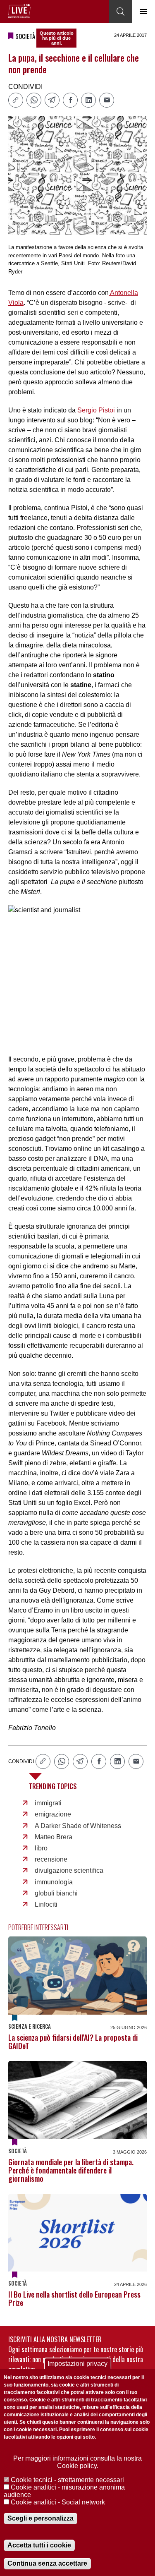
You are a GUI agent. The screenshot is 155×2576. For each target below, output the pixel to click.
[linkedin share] (88, 100)
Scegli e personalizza (41, 2518)
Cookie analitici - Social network (58, 2502)
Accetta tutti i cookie (39, 2545)
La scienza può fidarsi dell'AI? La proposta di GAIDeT (73, 2042)
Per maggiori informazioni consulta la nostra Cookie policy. (77, 2462)
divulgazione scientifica (69, 1870)
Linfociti (46, 1904)
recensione (51, 1859)
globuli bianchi (56, 1893)
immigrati (48, 1803)
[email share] (107, 100)
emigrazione (53, 1814)
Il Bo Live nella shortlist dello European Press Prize (74, 2298)
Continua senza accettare (47, 2563)
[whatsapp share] (34, 100)
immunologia (54, 1882)
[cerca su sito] (120, 12)
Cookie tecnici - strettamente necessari (67, 2480)
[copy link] (16, 100)
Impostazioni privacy (77, 2364)
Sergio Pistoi (96, 410)
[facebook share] (70, 100)
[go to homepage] (19, 11)
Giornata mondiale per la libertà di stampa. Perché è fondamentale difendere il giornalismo (71, 2170)
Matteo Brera (54, 1837)
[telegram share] (52, 100)
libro (41, 1848)
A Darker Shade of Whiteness (78, 1826)
